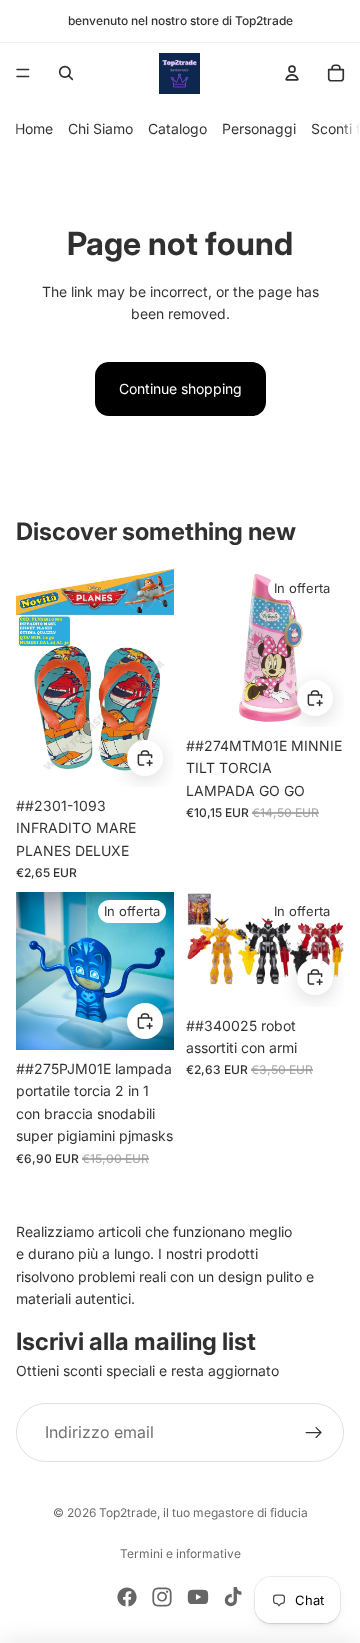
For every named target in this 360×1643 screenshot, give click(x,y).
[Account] (292, 73)
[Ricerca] (66, 73)
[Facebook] (127, 1597)
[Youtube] (198, 1597)
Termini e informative (180, 1553)
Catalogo (177, 128)
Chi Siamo (100, 128)
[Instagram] (162, 1597)
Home (34, 128)
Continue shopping (180, 388)
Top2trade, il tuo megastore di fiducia (203, 1512)
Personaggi (259, 128)
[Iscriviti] (314, 1433)
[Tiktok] (233, 1597)
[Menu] (23, 73)
